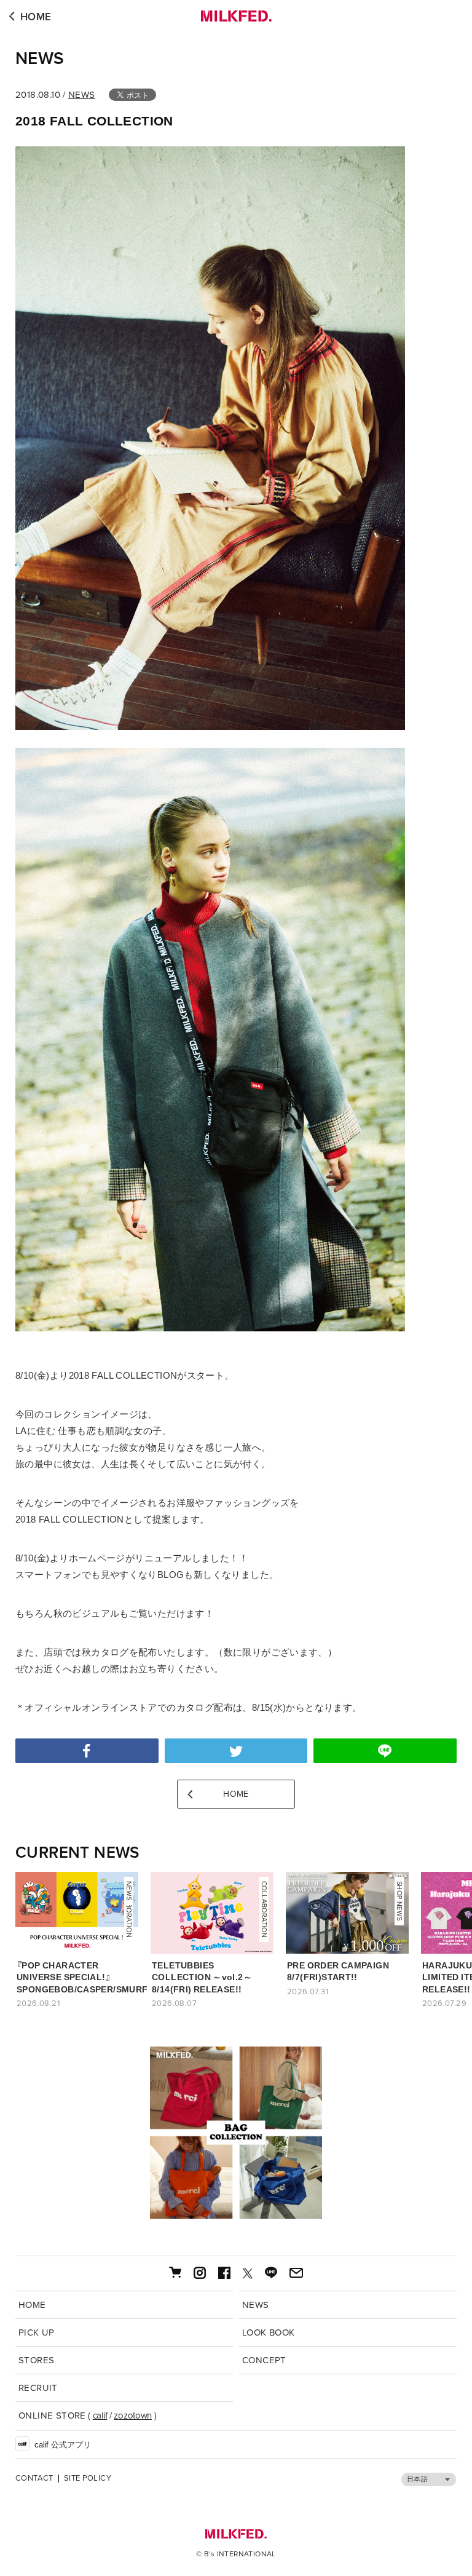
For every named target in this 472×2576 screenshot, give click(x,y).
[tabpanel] (236, 2133)
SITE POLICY (88, 2479)
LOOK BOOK (269, 2332)
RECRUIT (38, 2388)
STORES (36, 2360)
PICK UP (37, 2332)
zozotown (133, 2415)
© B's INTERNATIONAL (236, 2554)
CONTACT (34, 2479)
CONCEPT (264, 2360)
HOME (36, 17)
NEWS (40, 58)
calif (100, 2415)
